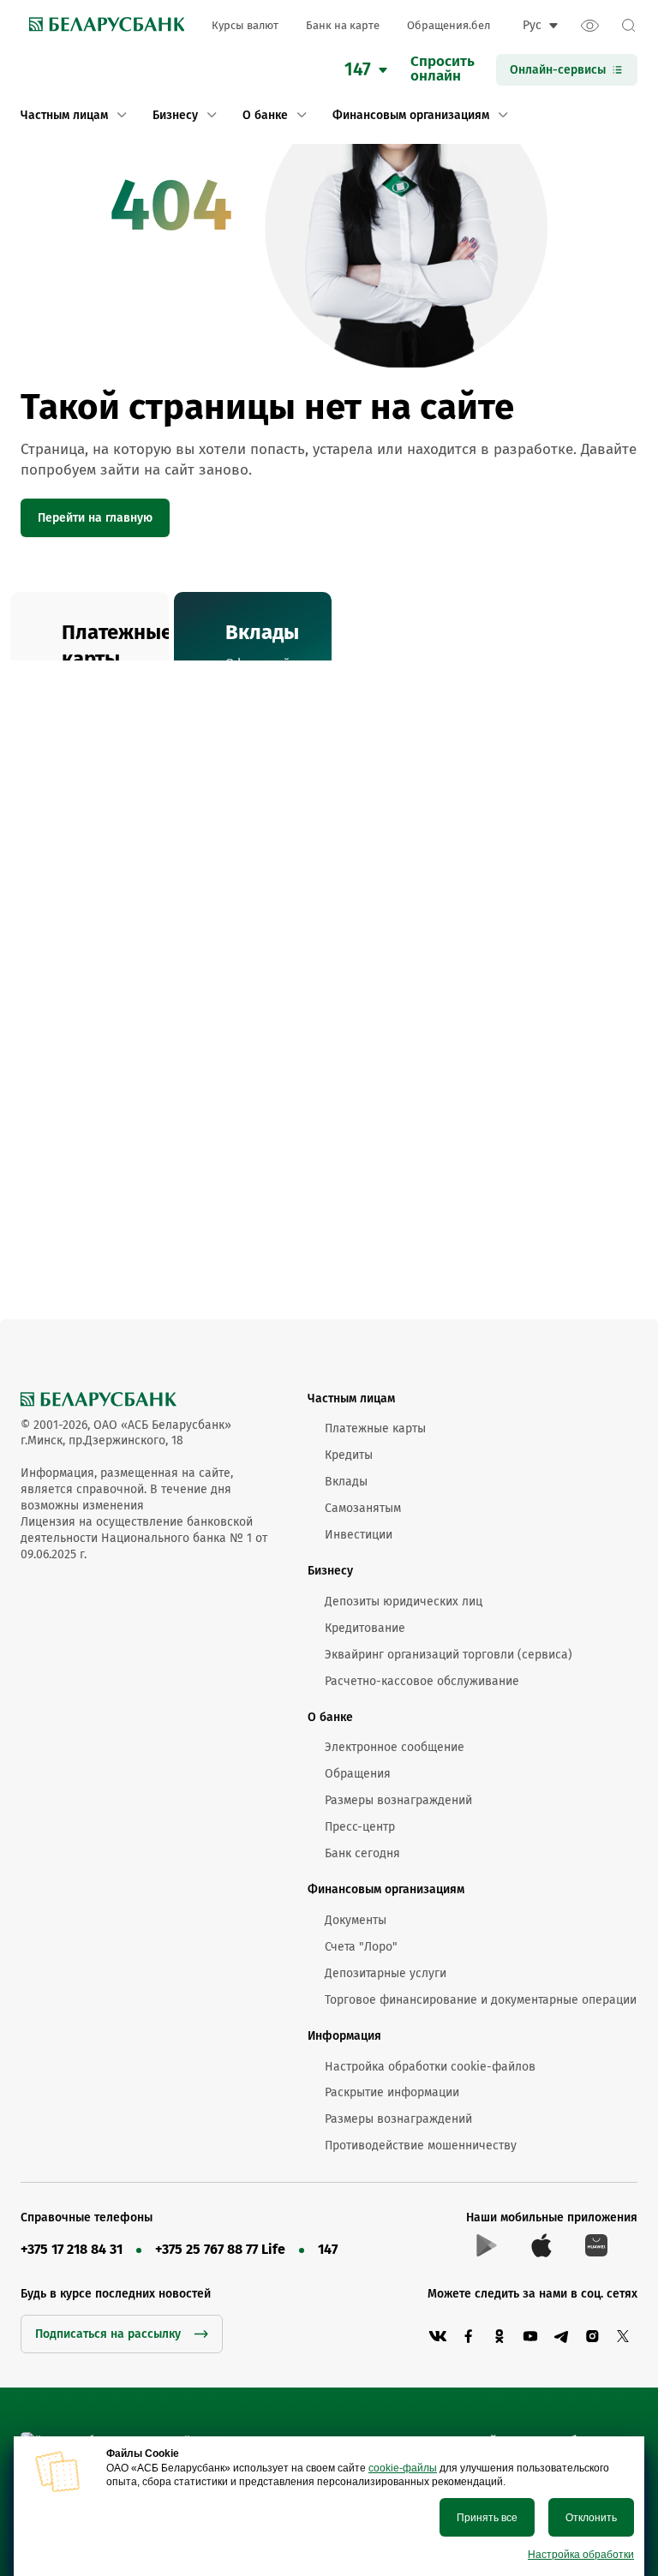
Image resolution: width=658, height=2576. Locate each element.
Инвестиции (359, 1535)
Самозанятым (363, 1508)
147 (328, 2249)
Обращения (358, 1774)
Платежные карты (375, 1428)
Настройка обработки (581, 2555)
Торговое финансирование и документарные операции (481, 2000)
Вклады (346, 1482)
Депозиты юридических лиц (404, 1602)
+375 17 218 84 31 (72, 2249)
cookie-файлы (403, 2468)
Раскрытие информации (392, 2092)
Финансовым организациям (386, 1889)
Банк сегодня (362, 1853)
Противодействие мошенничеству (421, 2146)
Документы (356, 1920)
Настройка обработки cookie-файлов (430, 2067)
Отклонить (591, 2518)
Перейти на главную (95, 518)
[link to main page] (102, 26)
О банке (330, 1717)
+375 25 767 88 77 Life (220, 2249)
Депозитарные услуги (386, 1973)
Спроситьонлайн (443, 69)
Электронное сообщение (395, 1747)
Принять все (487, 2518)
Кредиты (349, 1455)
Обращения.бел (449, 25)
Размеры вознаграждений (398, 1800)
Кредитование (365, 1628)
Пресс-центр (360, 1827)
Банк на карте (343, 25)
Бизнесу (330, 1571)
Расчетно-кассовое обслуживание (422, 1681)
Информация (344, 2036)
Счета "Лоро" (361, 1947)
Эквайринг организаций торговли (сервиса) (449, 1655)
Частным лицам (351, 1399)
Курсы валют (245, 25)
